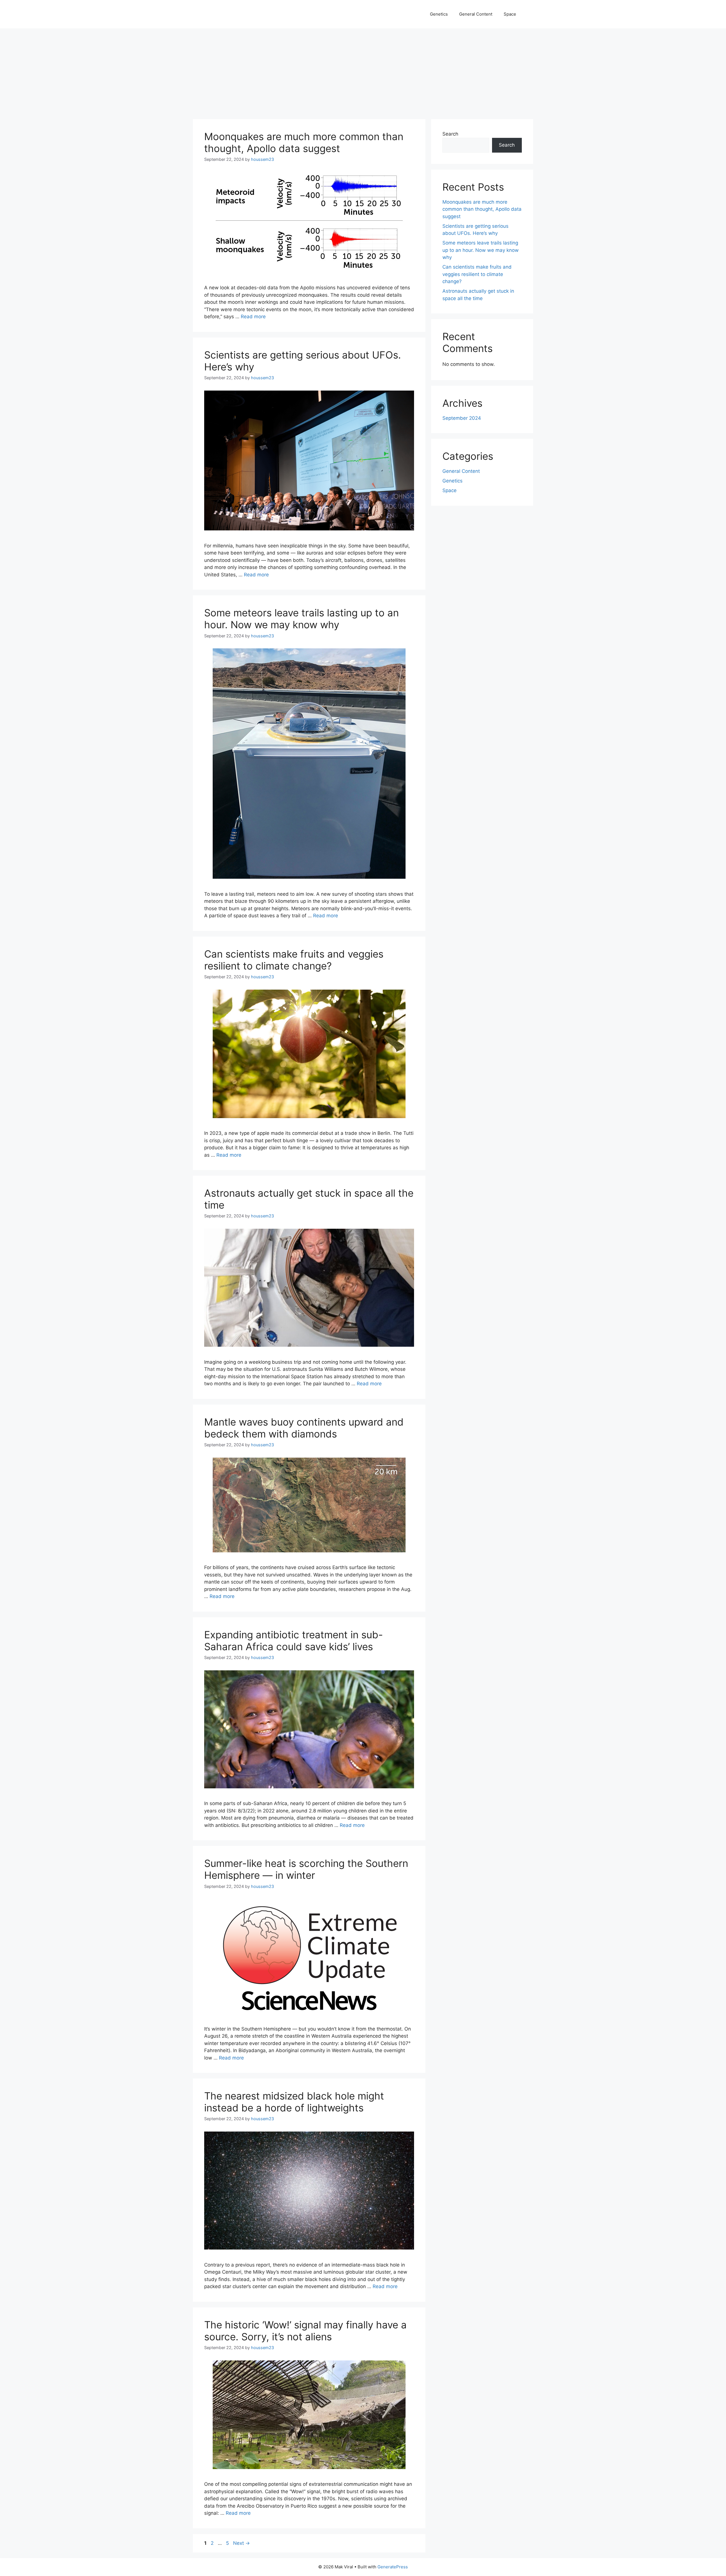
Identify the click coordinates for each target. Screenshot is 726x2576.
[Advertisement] (363, 71)
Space (510, 14)
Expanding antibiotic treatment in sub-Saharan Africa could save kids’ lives (294, 1641)
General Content (476, 14)
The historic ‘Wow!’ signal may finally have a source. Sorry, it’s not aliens (305, 2331)
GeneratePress (393, 2567)
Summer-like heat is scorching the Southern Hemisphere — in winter (306, 1869)
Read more (253, 317)
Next (241, 2543)
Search (450, 134)
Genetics (439, 14)
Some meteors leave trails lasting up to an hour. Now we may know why (301, 619)
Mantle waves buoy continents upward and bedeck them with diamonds (304, 1428)
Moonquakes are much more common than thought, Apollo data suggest (304, 142)
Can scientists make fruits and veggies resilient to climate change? (294, 960)
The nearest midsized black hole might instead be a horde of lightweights (294, 2102)
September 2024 (462, 418)
